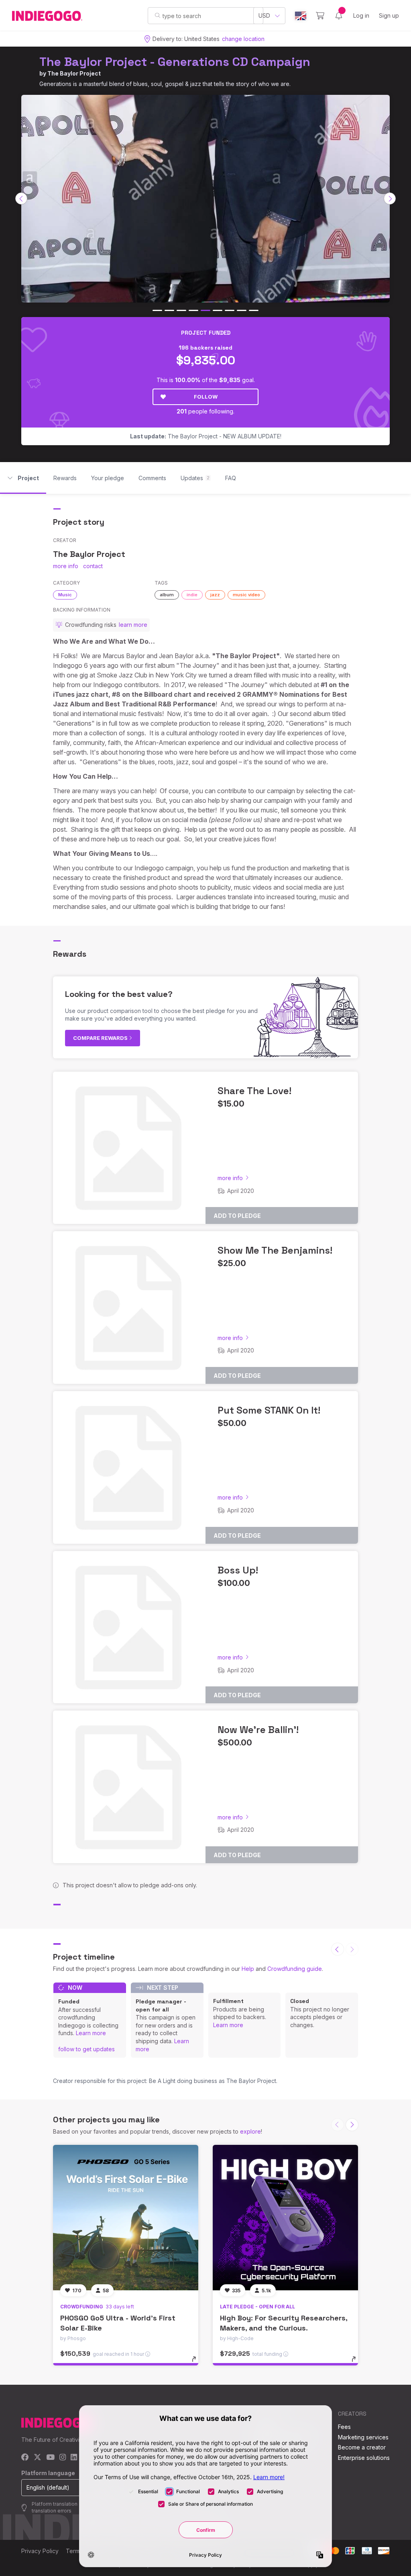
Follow (206, 397)
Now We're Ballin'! (258, 1730)
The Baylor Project (74, 73)
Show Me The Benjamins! (275, 1250)
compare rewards (101, 1038)
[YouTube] (50, 2458)
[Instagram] (63, 2458)
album (167, 595)
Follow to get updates (86, 2049)
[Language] (301, 16)
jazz (215, 595)
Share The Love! (254, 1091)
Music (65, 595)
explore (250, 2131)
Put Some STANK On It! (269, 1410)
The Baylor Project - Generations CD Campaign (175, 62)
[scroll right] (390, 198)
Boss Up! (238, 1570)
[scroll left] (21, 198)
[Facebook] (25, 2458)
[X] (38, 2458)
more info (66, 566)
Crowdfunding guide (295, 1969)
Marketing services (363, 2437)
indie (192, 595)
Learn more (91, 2033)
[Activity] (339, 16)
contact (93, 566)
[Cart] (320, 16)
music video (246, 595)
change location (243, 39)
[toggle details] (198, 2363)
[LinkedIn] (74, 2458)
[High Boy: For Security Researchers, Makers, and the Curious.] (285, 2218)
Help (248, 1969)
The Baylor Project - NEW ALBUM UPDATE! (206, 436)
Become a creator (362, 2447)
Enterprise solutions (364, 2458)
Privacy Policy (40, 2551)
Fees (344, 2427)
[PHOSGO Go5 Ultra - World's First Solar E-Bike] (126, 2218)
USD (264, 15)
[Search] (158, 15)
